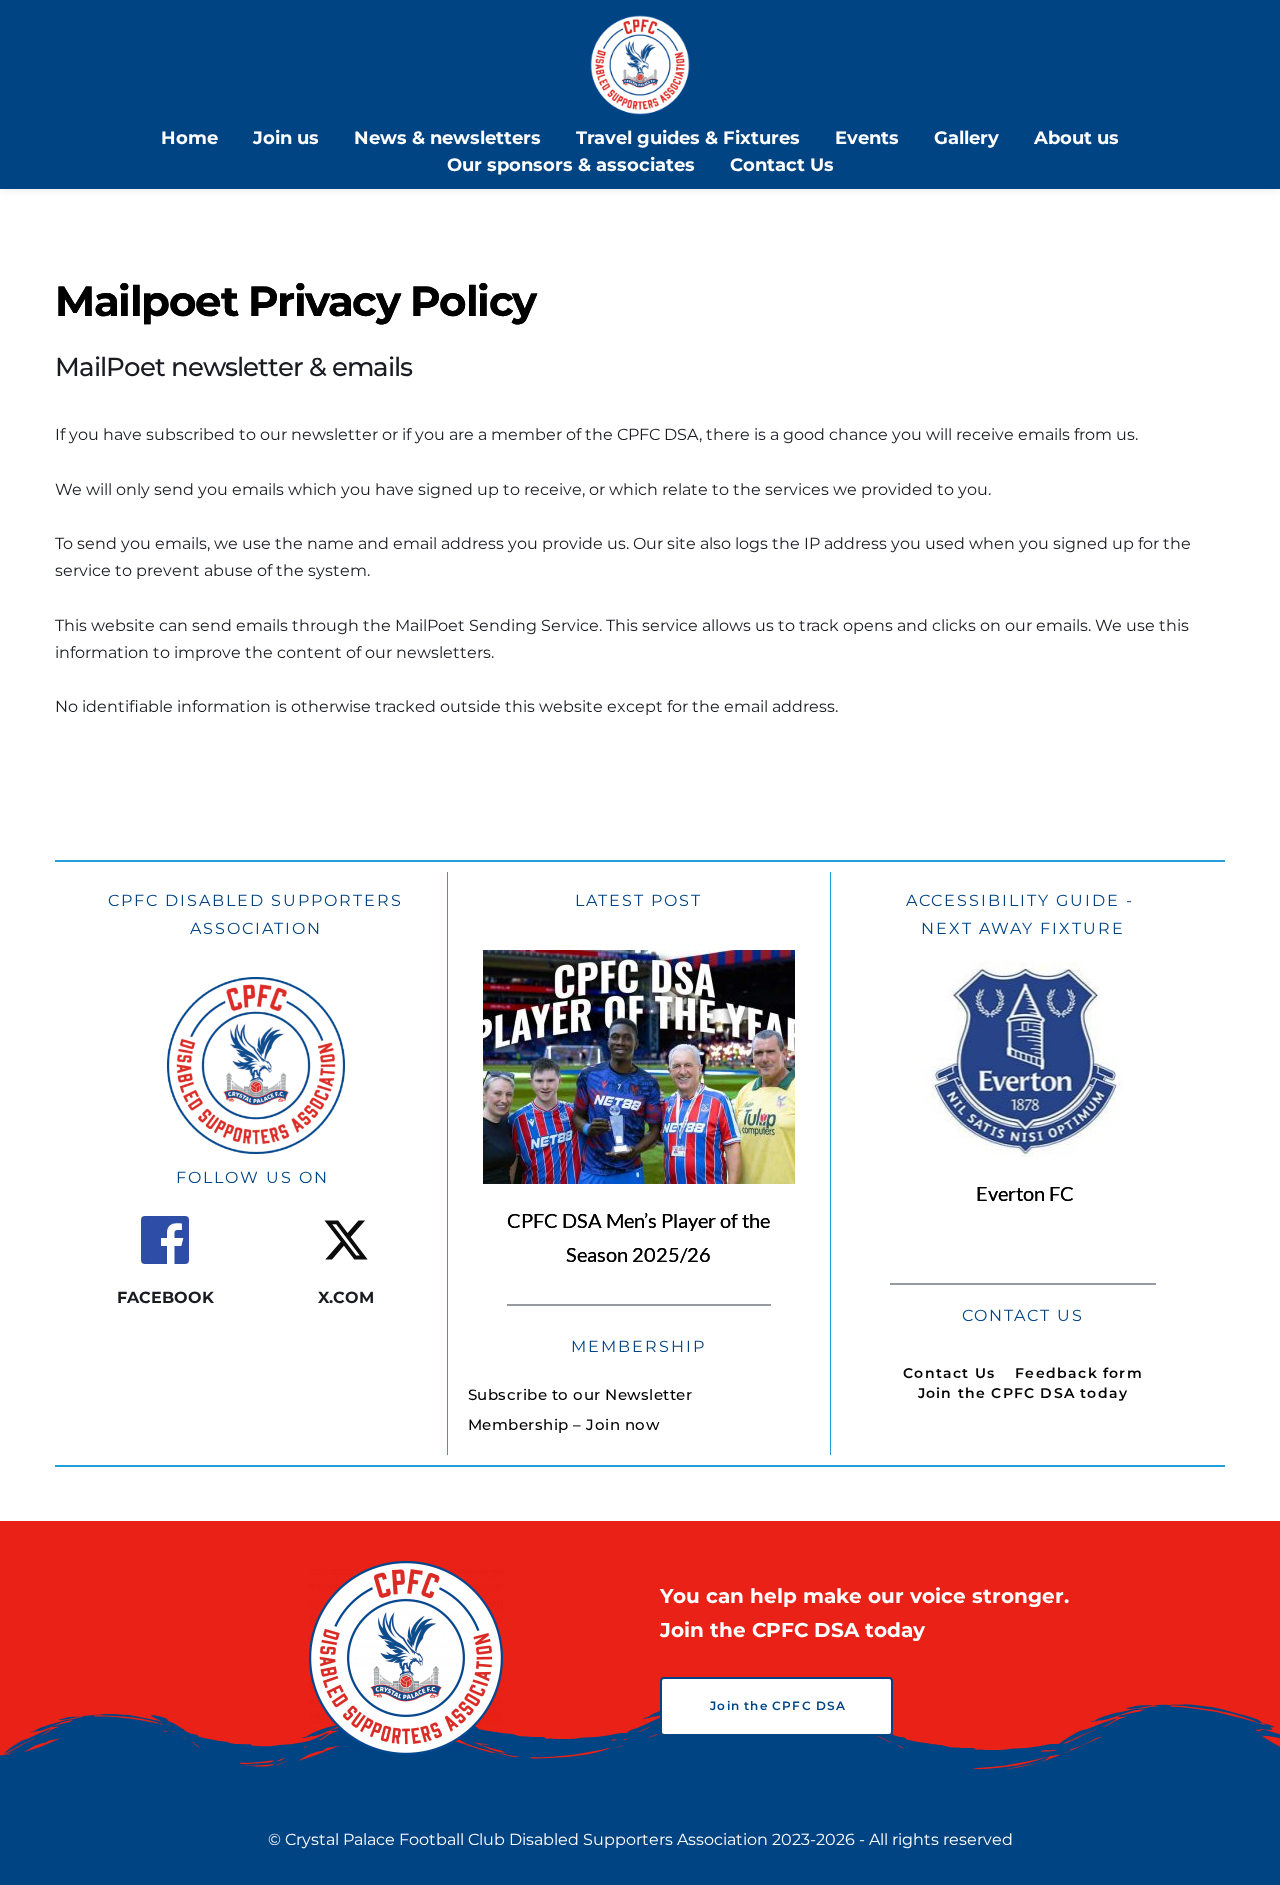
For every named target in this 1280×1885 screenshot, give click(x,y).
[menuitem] (189, 138)
